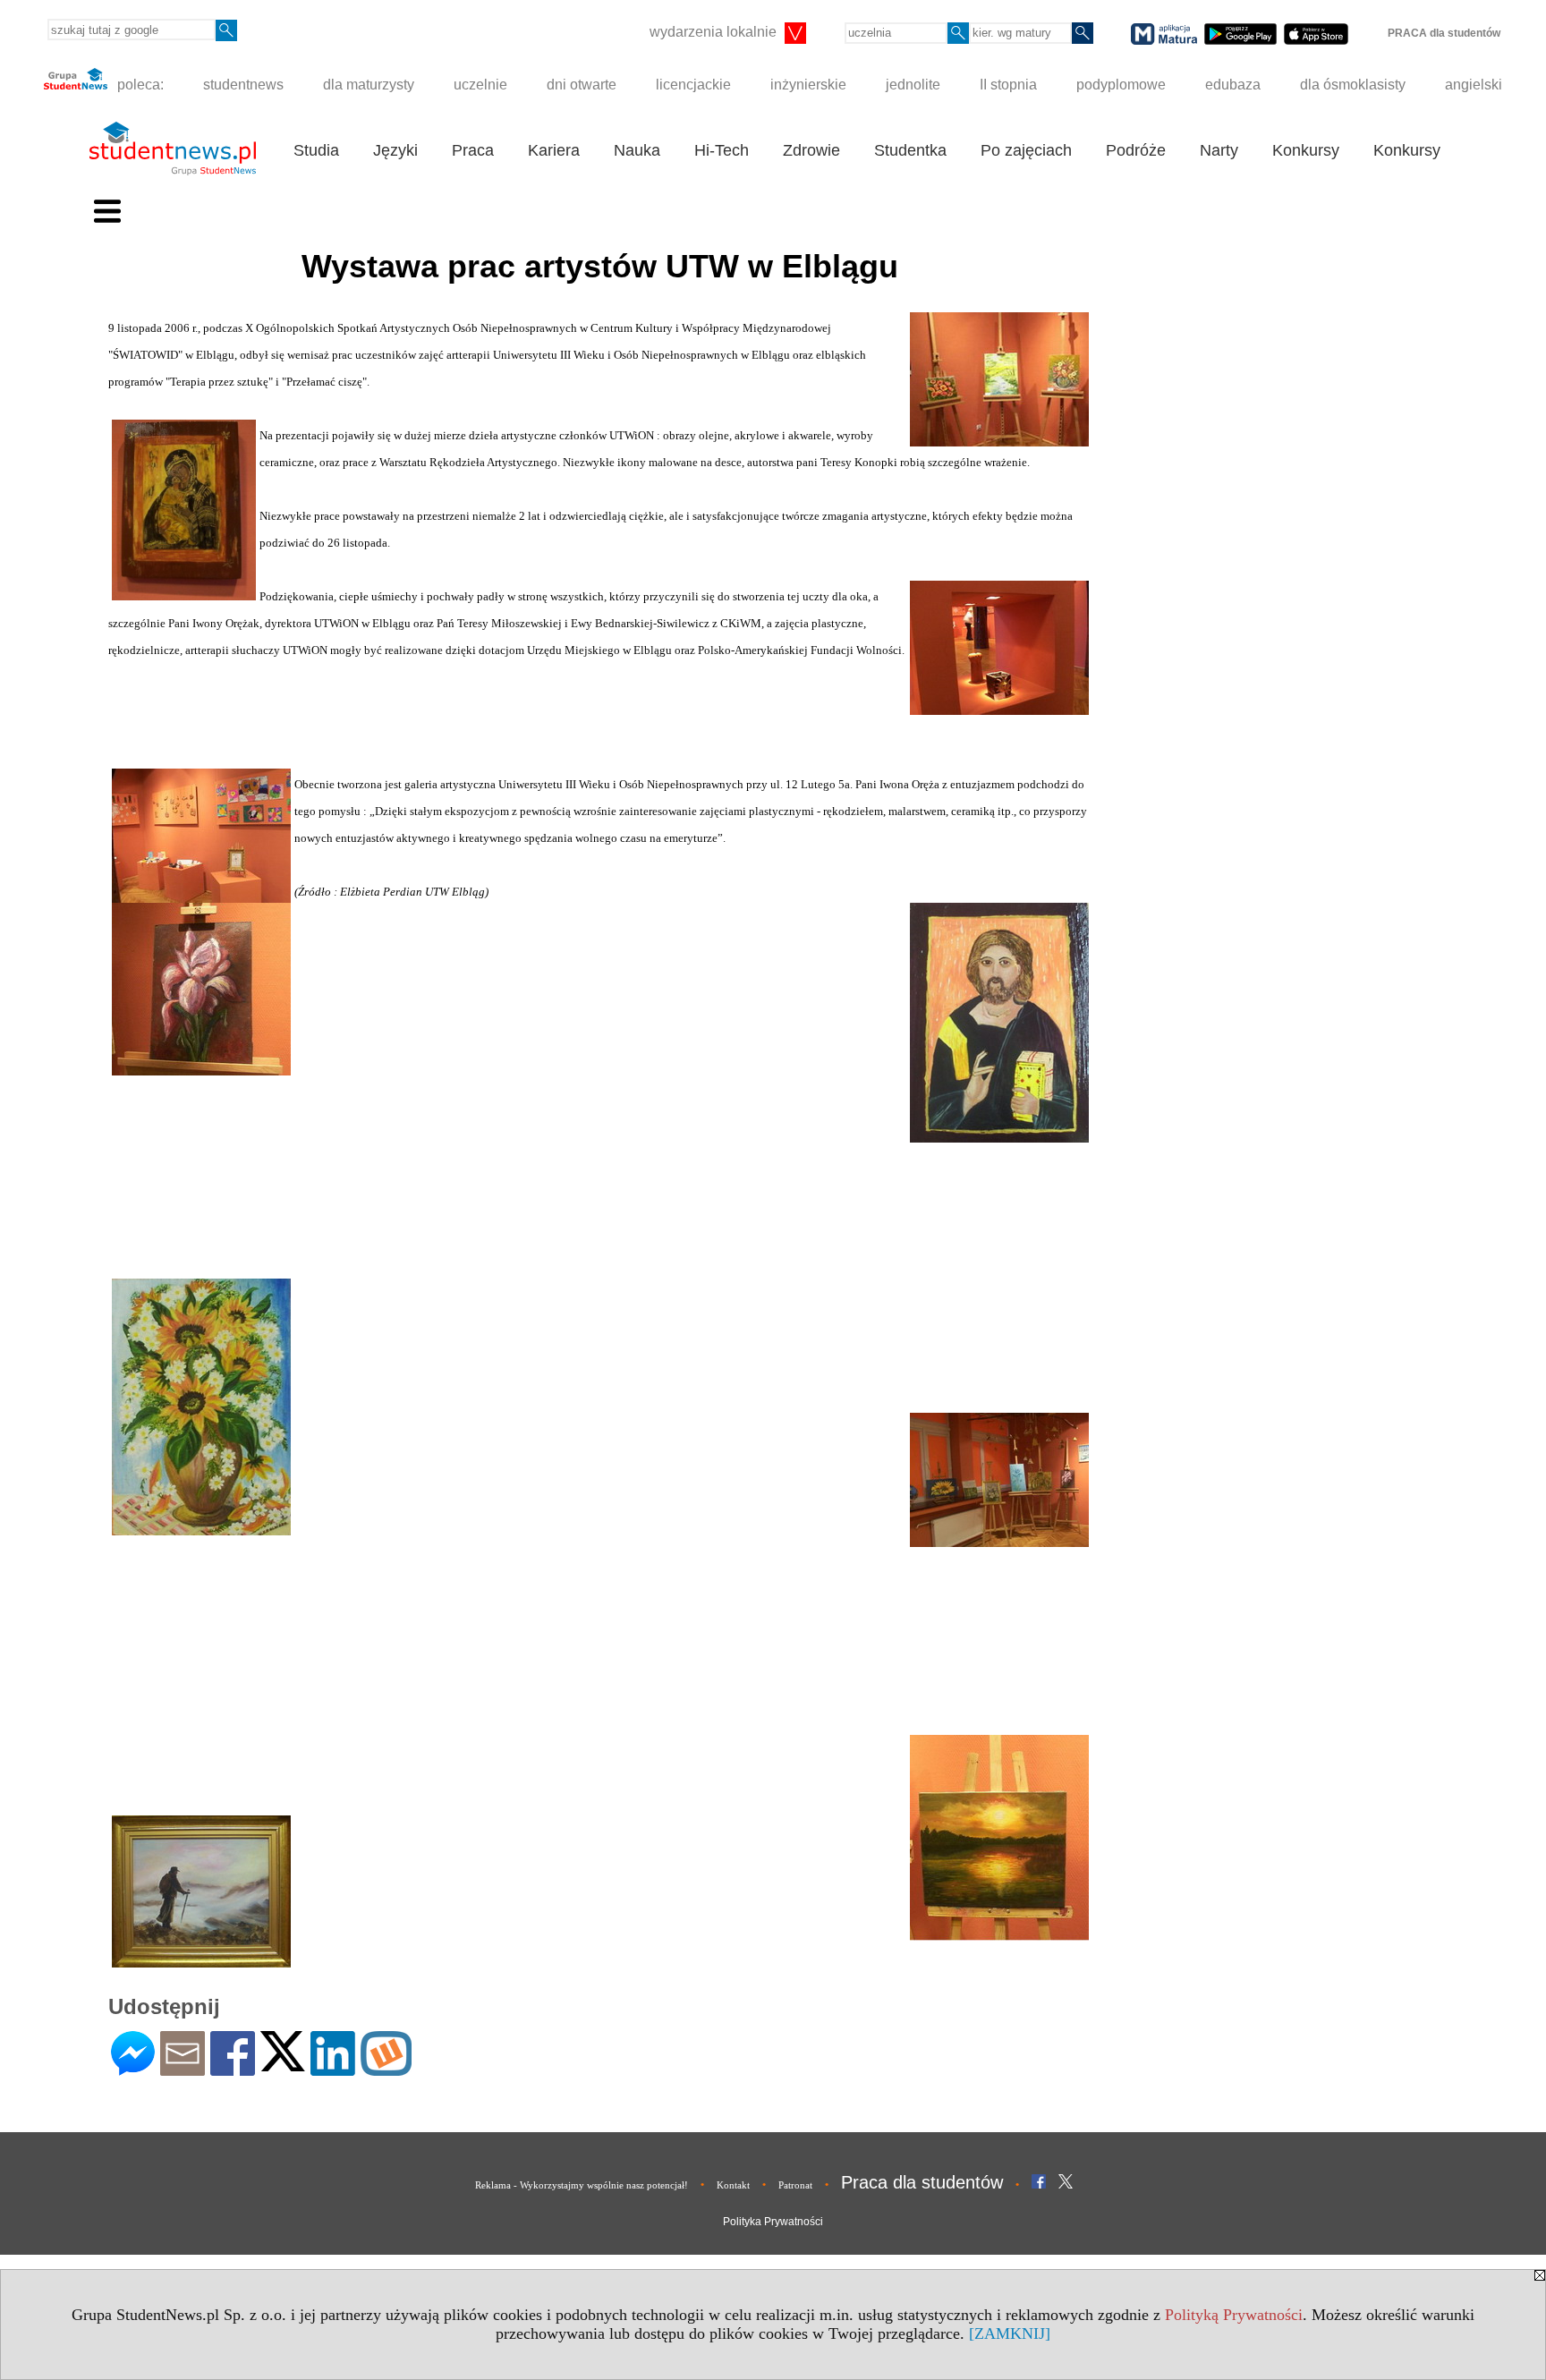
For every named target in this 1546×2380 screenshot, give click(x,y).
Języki (395, 150)
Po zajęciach (1026, 150)
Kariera (554, 150)
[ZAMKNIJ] (1010, 2333)
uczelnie (480, 85)
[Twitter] (283, 2064)
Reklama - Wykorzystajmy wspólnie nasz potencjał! (582, 2185)
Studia (316, 150)
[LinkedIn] (333, 2068)
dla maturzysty (369, 85)
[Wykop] (386, 2068)
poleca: (139, 85)
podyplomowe (1121, 85)
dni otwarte (582, 85)
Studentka (910, 150)
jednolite (913, 85)
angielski (1474, 85)
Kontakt (733, 2185)
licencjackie (693, 85)
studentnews (243, 85)
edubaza (1233, 85)
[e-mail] (183, 2068)
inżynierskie (808, 85)
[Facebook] (233, 2068)
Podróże (1136, 150)
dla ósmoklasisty (1353, 85)
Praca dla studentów (922, 2182)
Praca (473, 150)
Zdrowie (811, 150)
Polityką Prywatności (1234, 2315)
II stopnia (1008, 85)
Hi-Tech (722, 150)
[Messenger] (133, 2068)
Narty (1219, 150)
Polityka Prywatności (773, 2222)
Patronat (795, 2185)
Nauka (637, 150)
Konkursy (1306, 150)
